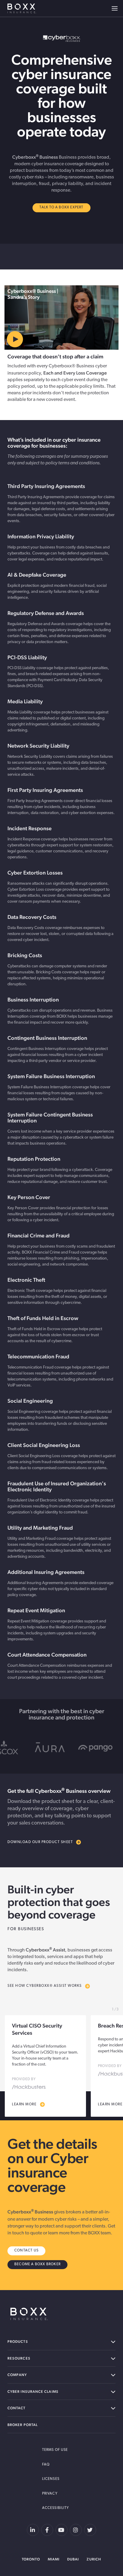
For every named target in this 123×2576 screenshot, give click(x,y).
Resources (19, 2358)
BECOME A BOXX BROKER (37, 2264)
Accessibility (56, 2508)
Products (18, 2342)
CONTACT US (26, 2251)
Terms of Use (55, 2450)
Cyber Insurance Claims (33, 2392)
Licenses (51, 2479)
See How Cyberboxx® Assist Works (45, 1986)
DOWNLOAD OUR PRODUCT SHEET (40, 1842)
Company (17, 2375)
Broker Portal (23, 2425)
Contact (17, 2408)
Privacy (50, 2494)
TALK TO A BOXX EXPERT (61, 207)
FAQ (46, 2465)
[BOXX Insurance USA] (29, 2314)
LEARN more (24, 2104)
